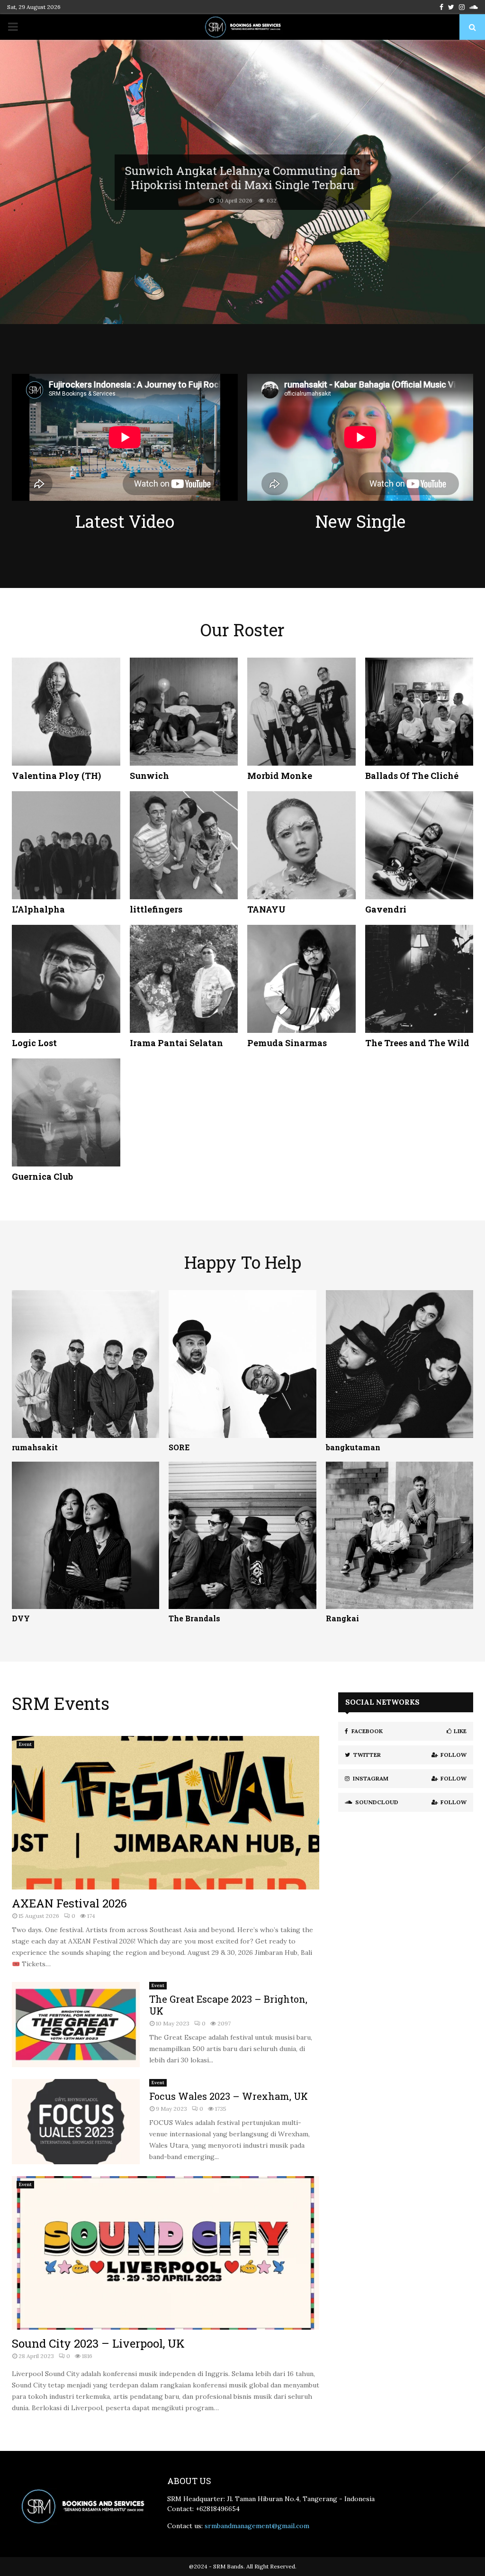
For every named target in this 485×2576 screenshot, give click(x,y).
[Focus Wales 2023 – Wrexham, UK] (76, 2122)
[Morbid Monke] (301, 712)
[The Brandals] (242, 1535)
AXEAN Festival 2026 (69, 1903)
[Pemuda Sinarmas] (301, 979)
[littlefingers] (184, 845)
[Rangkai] (400, 1535)
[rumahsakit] (85, 1364)
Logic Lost (34, 1043)
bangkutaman (353, 1447)
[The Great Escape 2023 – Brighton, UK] (76, 2025)
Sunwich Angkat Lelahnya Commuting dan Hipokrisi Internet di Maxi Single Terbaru (243, 177)
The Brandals (194, 1618)
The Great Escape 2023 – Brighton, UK (228, 2005)
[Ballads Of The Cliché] (419, 712)
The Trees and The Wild (417, 1043)
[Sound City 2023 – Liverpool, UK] (166, 2253)
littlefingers (156, 909)
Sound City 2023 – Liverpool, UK (98, 2343)
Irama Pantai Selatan (176, 1043)
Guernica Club (42, 1176)
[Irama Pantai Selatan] (184, 979)
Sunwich (149, 776)
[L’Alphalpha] (66, 845)
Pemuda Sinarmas (287, 1043)
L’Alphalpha (38, 909)
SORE (179, 1447)
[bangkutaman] (400, 1364)
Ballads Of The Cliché (412, 776)
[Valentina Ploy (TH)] (66, 712)
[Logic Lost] (66, 979)
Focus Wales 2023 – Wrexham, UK (229, 2096)
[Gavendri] (419, 845)
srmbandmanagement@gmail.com (257, 2526)
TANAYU (266, 909)
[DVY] (85, 1535)
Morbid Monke (280, 776)
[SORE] (242, 1364)
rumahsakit (35, 1447)
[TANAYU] (301, 845)
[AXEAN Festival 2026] (166, 1813)
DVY (21, 1618)
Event (25, 1744)
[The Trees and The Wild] (419, 979)
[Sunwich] (184, 712)
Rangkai (342, 1618)
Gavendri (386, 909)
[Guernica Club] (66, 1113)
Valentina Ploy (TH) (56, 776)
